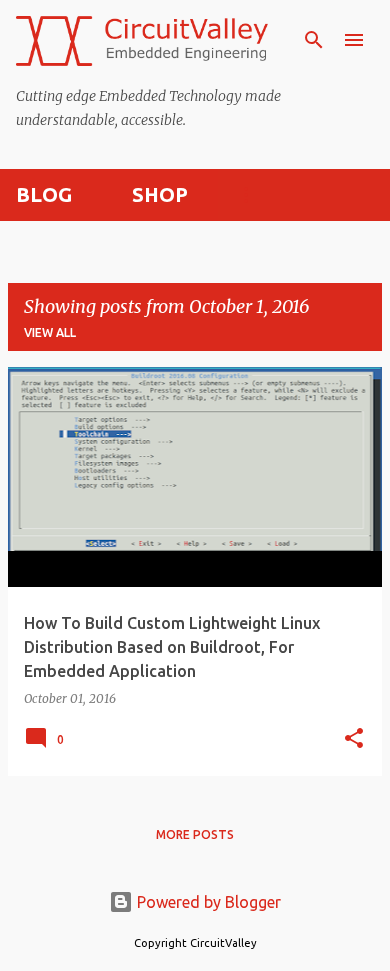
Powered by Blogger (207, 902)
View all (50, 332)
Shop (160, 194)
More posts (195, 834)
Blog (44, 194)
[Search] (314, 40)
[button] (354, 739)
